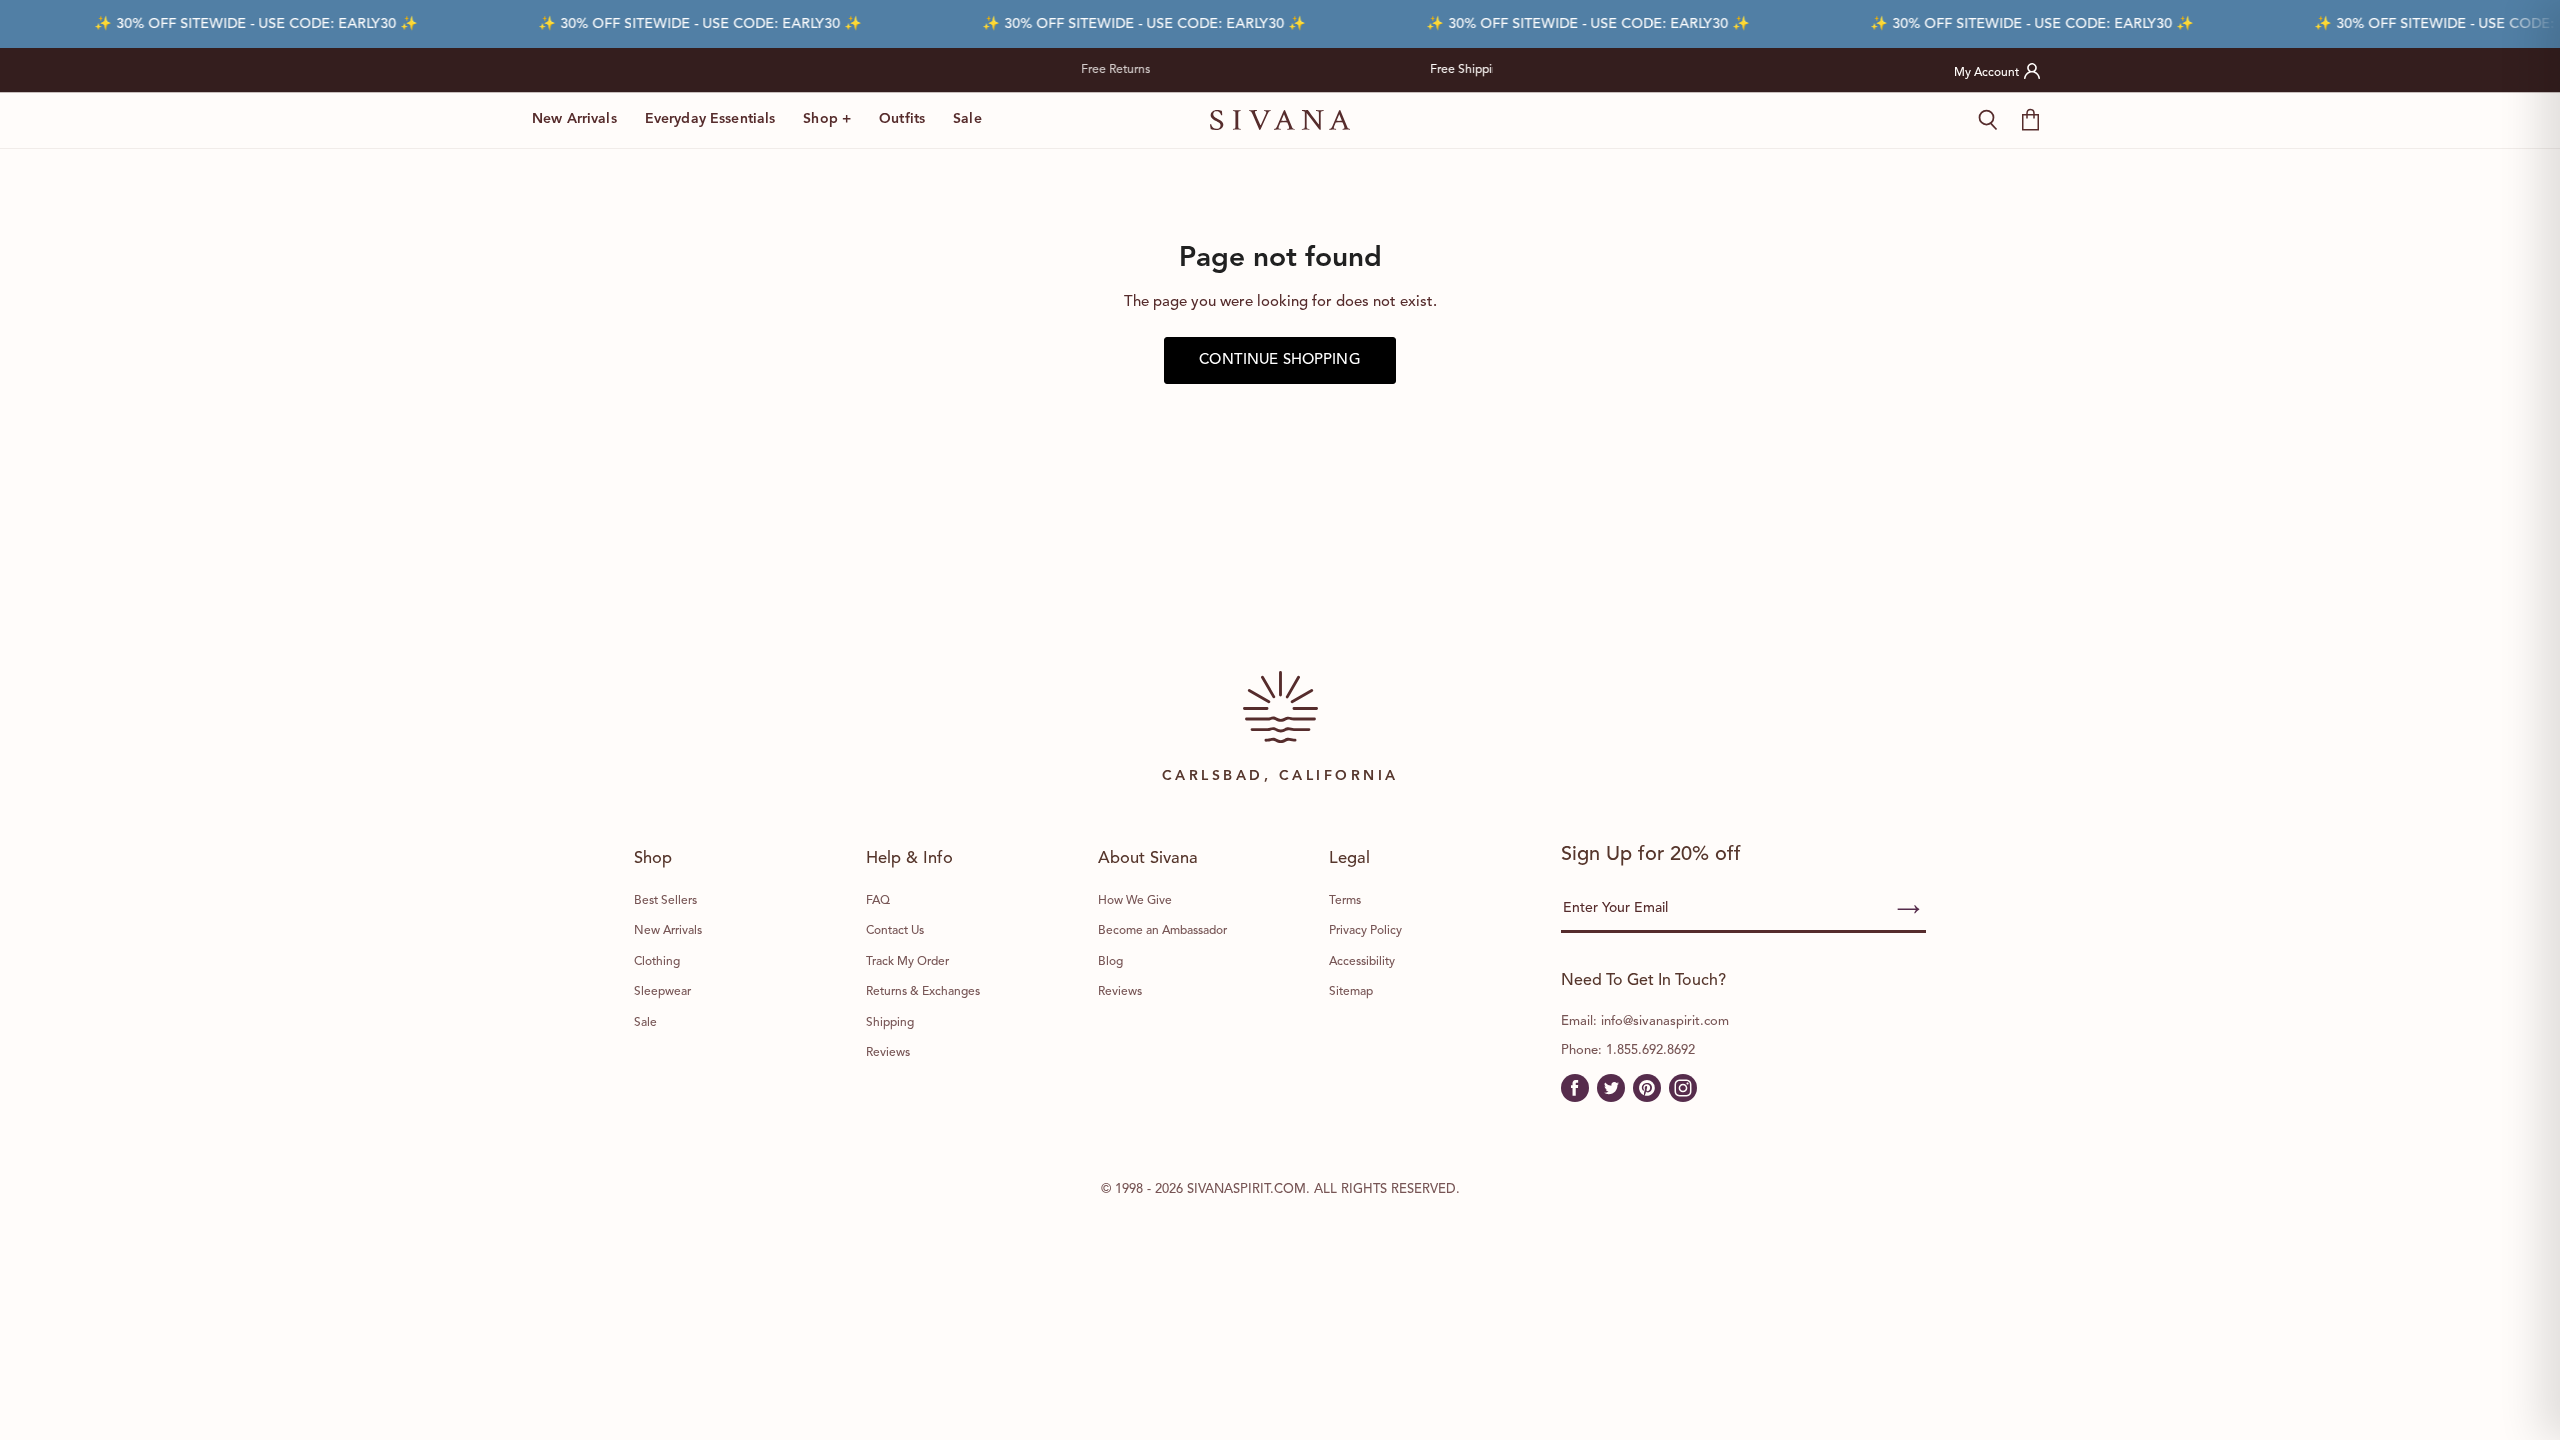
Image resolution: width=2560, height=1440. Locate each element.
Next (1508, 70)
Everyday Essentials (710, 119)
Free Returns (1376, 70)
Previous (1053, 70)
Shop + (827, 119)
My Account (1986, 73)
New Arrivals (574, 119)
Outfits (902, 119)
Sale (967, 119)
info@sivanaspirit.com (1665, 1021)
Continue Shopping (1280, 360)
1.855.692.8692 (1650, 1050)
